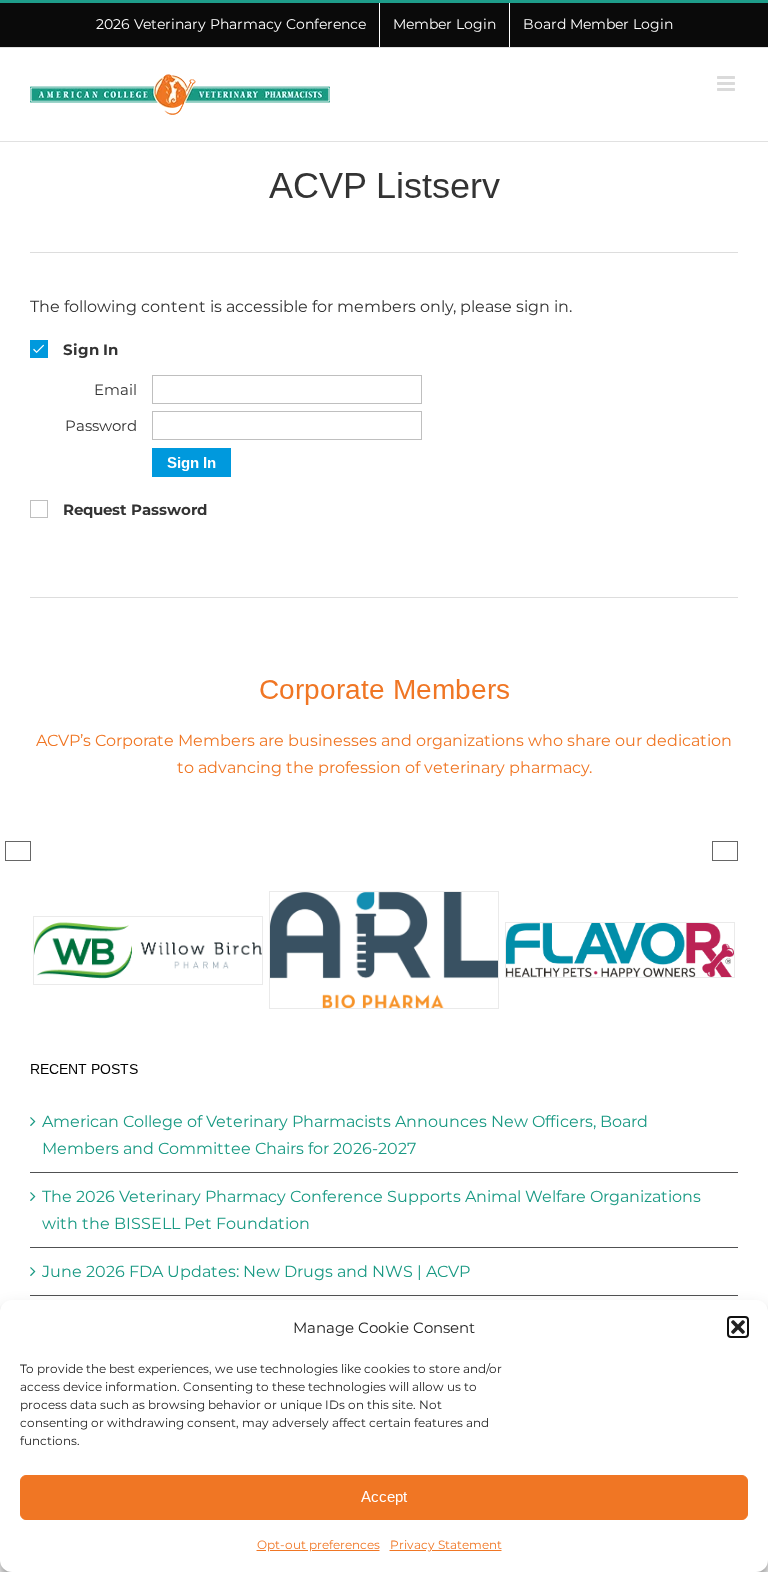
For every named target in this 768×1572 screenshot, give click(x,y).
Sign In (191, 462)
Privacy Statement (446, 1544)
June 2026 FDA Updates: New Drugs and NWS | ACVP (256, 1271)
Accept (384, 1496)
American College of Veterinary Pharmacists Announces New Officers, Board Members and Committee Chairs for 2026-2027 (345, 1135)
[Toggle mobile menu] (727, 83)
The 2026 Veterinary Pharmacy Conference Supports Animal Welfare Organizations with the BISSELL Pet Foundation (371, 1210)
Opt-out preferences (318, 1544)
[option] (148, 950)
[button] (738, 1327)
